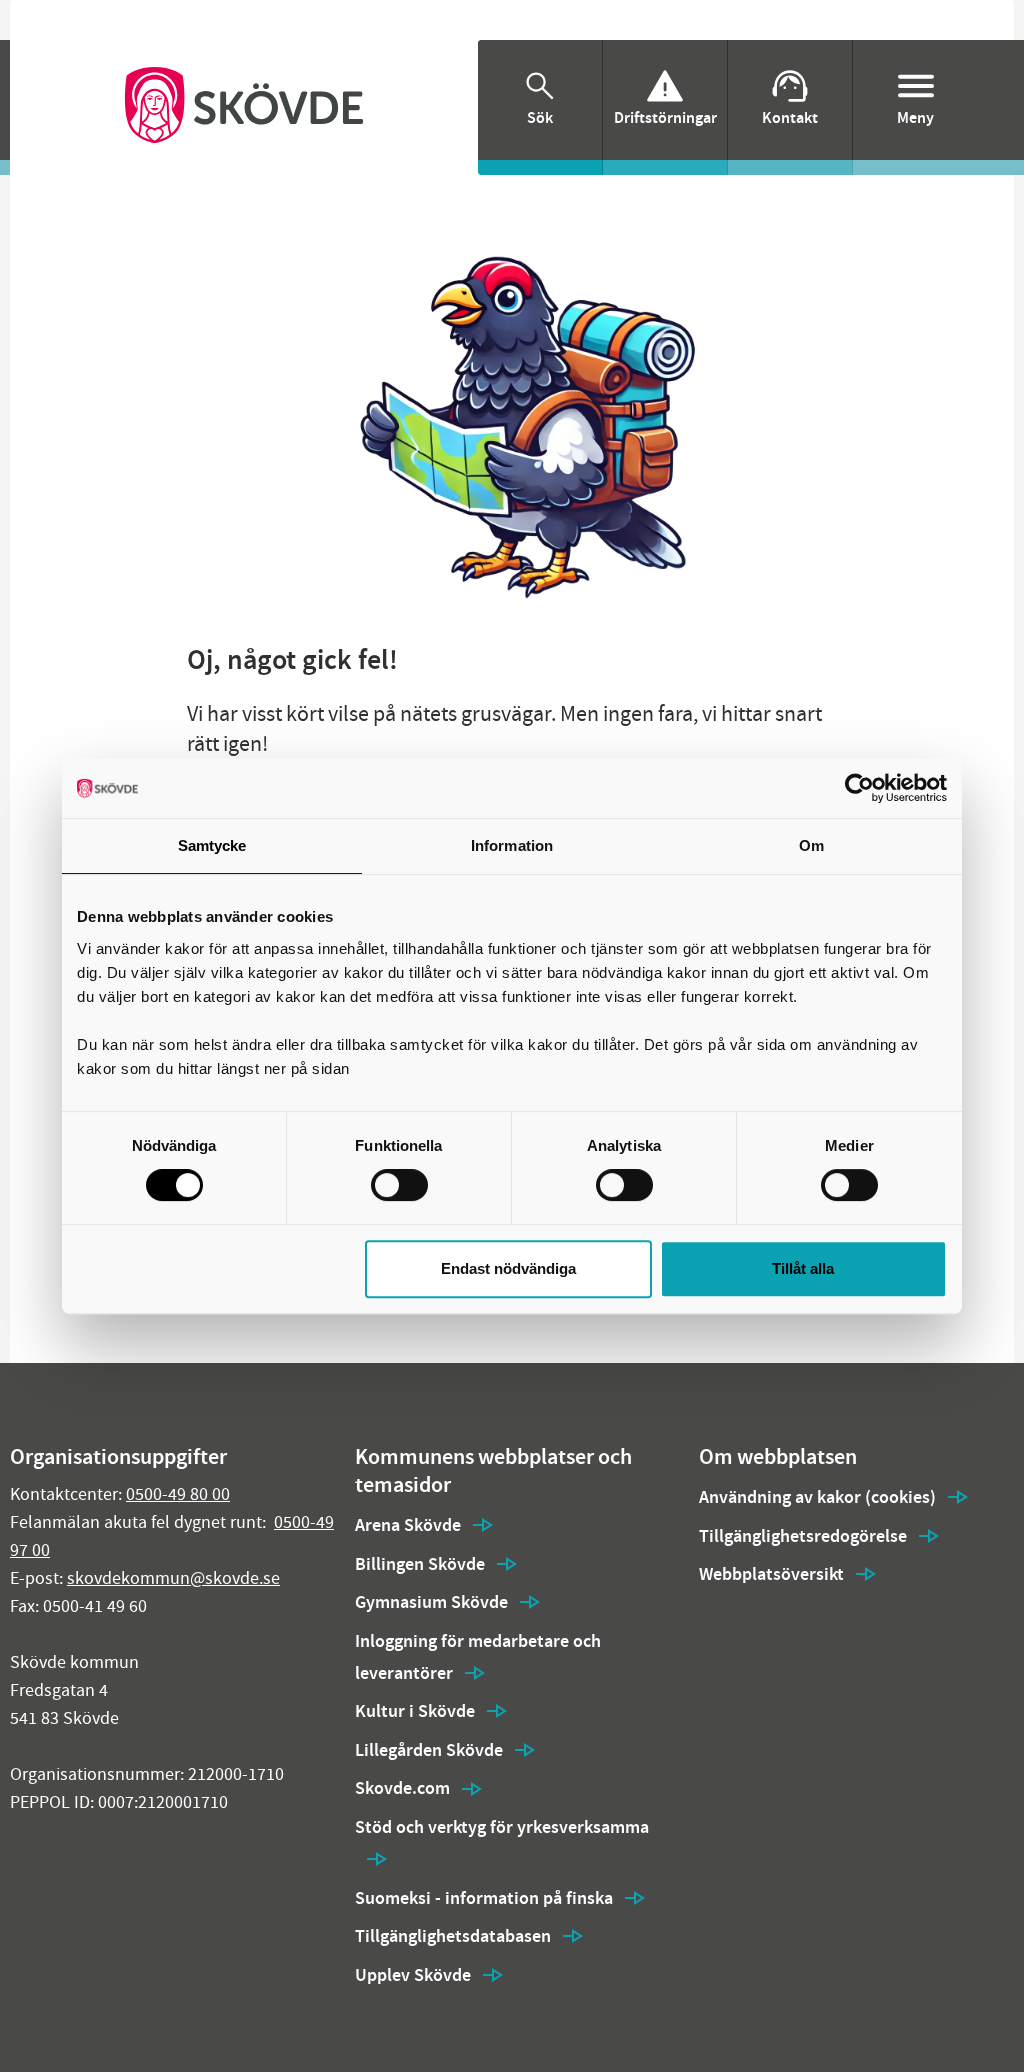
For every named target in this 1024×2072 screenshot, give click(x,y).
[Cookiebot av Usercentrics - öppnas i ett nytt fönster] (859, 788)
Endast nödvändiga (508, 1268)
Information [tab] (512, 845)
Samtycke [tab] (212, 845)
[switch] (399, 1185)
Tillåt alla (803, 1268)
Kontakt (790, 117)
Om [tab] (811, 845)
